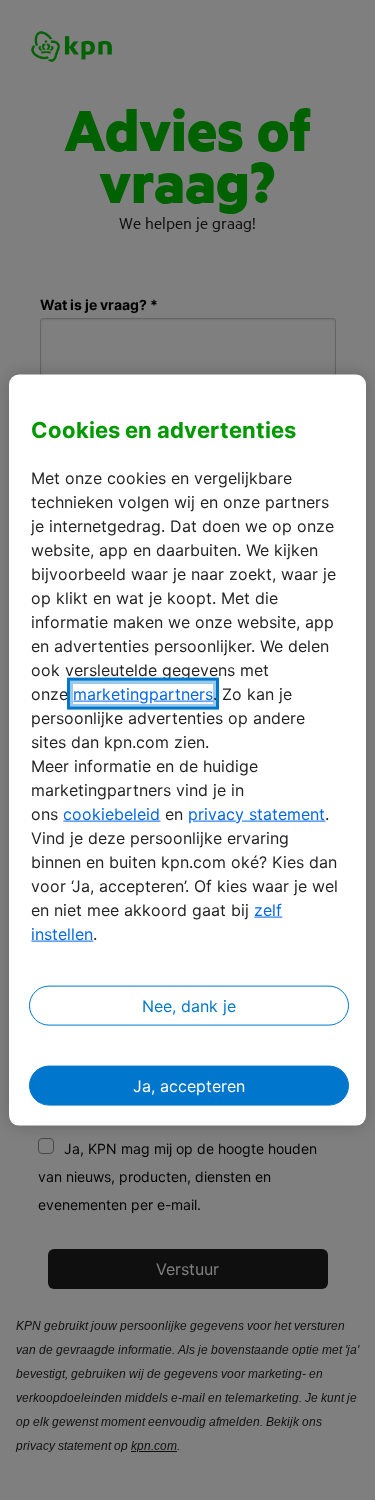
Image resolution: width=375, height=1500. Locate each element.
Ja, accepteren (189, 1085)
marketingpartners (143, 693)
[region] (187, 750)
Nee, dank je (189, 1005)
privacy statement (256, 813)
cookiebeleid (111, 813)
